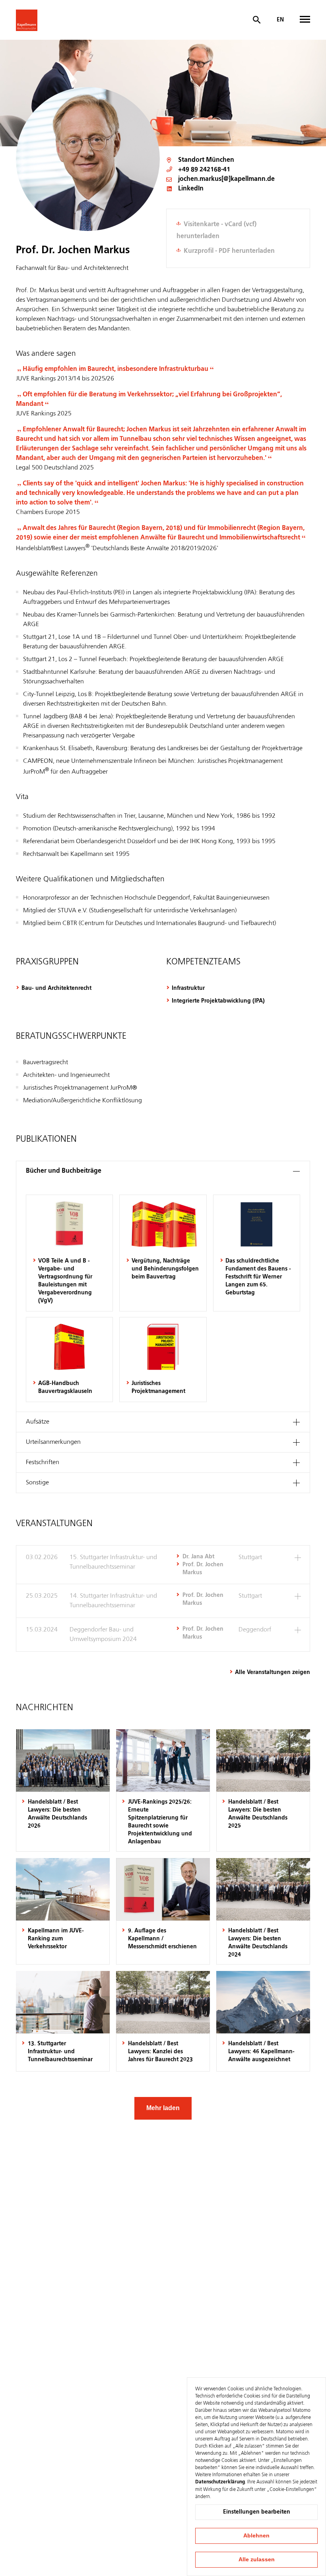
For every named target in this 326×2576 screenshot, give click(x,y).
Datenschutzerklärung (220, 2482)
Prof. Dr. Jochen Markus (203, 1569)
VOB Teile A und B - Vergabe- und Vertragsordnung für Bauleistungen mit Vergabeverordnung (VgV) (65, 1281)
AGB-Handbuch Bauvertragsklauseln (65, 1387)
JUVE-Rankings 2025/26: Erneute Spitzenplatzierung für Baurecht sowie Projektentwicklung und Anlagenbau (160, 1822)
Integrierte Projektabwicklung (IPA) (218, 1001)
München (220, 160)
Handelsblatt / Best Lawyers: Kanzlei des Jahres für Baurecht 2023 (160, 2052)
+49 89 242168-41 (204, 170)
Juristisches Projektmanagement (158, 1387)
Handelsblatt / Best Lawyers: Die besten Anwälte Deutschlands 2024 (258, 1943)
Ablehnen (256, 2535)
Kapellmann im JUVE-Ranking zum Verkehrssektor (56, 1939)
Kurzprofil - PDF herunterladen (229, 251)
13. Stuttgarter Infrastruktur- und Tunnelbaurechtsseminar (60, 2052)
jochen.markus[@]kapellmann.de (226, 179)
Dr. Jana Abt (198, 1557)
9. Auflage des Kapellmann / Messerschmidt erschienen (162, 1939)
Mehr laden (163, 2108)
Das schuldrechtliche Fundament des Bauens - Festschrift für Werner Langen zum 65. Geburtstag (258, 1277)
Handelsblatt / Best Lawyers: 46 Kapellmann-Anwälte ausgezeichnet (261, 2052)
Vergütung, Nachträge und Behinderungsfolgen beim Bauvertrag (165, 1269)
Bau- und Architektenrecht (56, 988)
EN (280, 20)
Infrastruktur (188, 988)
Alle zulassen (257, 2559)
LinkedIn (191, 189)
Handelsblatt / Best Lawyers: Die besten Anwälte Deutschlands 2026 (57, 1814)
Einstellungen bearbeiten (257, 2512)
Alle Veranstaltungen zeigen (273, 1672)
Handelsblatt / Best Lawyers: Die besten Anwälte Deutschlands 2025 (258, 1814)
